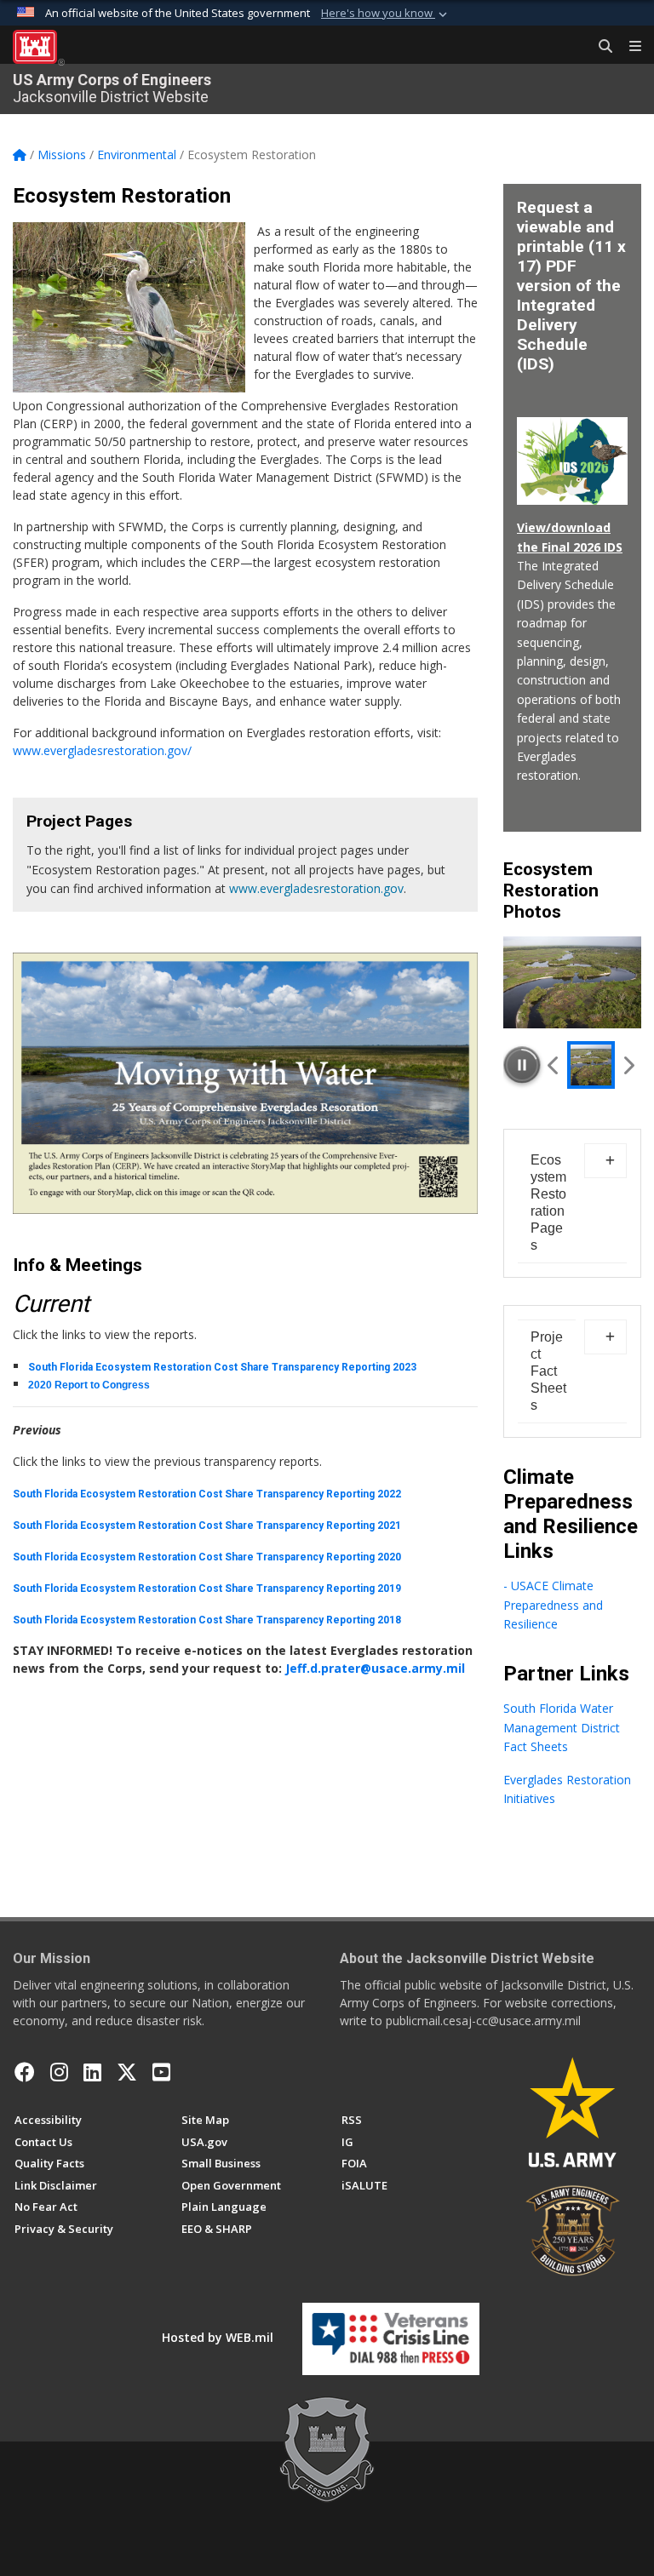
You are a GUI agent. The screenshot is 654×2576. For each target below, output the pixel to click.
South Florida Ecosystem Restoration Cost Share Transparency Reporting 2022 (207, 1494)
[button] (386, 14)
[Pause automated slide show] (522, 1065)
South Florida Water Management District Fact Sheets (562, 1727)
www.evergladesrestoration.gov (316, 888)
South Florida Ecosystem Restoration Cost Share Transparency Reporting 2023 (222, 1367)
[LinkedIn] (92, 2072)
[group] (572, 982)
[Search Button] (599, 47)
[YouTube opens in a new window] (161, 2072)
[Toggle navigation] (628, 47)
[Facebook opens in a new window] (25, 2072)
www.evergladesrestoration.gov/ (102, 750)
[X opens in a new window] (127, 2072)
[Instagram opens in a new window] (59, 2072)
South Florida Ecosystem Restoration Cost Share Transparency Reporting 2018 (207, 1620)
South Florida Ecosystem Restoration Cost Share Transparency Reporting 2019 (207, 1589)
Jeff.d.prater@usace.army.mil (375, 1668)
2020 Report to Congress (89, 1385)
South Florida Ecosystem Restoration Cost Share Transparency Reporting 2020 (207, 1557)
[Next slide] (628, 1065)
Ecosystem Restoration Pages (548, 1202)
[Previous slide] (554, 1065)
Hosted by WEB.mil (218, 2337)
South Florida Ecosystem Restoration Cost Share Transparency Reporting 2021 (207, 1526)
